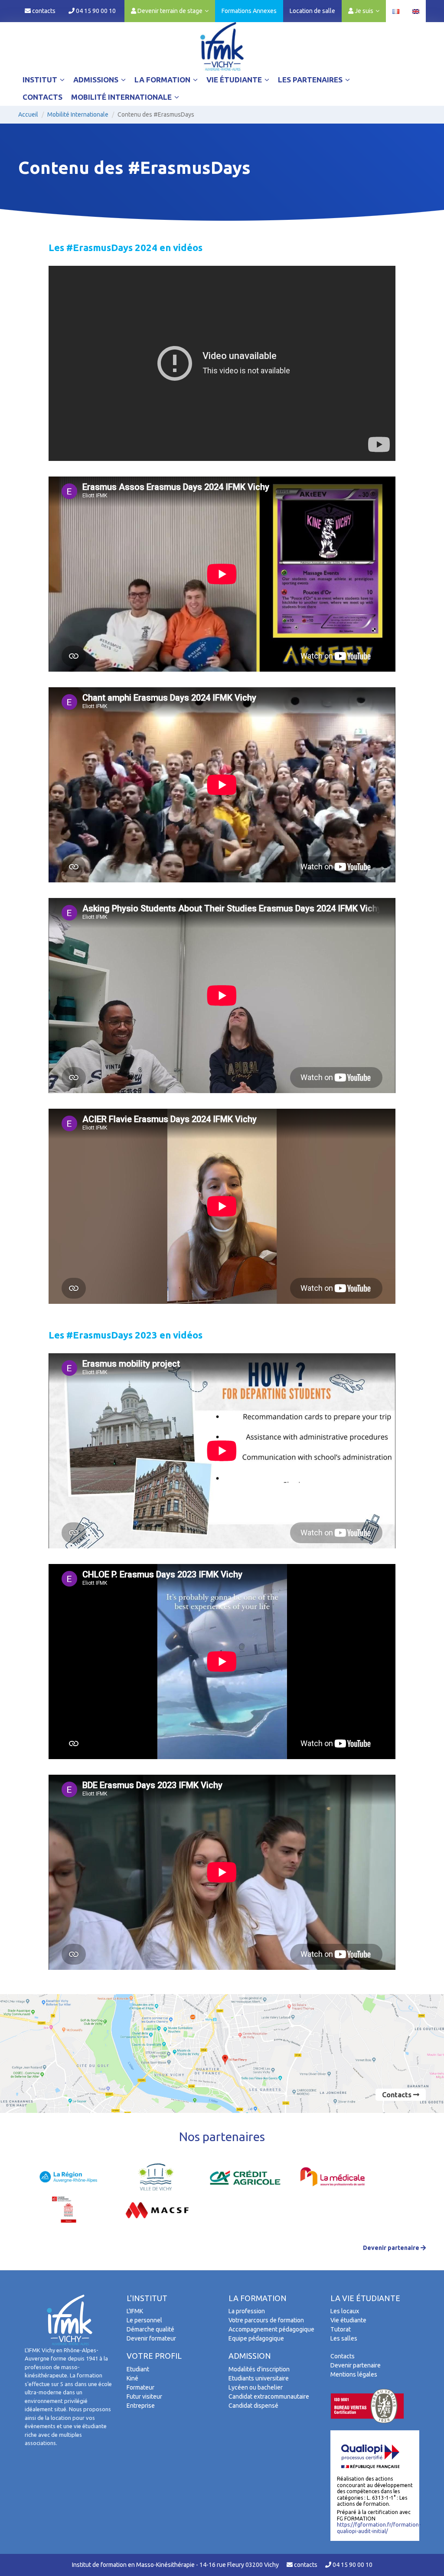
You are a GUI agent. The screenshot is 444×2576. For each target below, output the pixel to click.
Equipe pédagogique (256, 2338)
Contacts (42, 97)
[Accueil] (222, 46)
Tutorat (341, 2329)
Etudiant (138, 2369)
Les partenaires (311, 80)
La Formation (163, 80)
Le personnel (144, 2320)
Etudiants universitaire (259, 2378)
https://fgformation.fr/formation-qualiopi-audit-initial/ (379, 2528)
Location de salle (312, 11)
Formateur (140, 2387)
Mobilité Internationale (122, 97)
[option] (69, 2177)
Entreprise (141, 2406)
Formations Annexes (249, 11)
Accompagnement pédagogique (271, 2329)
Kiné (132, 2378)
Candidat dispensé (253, 2406)
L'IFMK (135, 2311)
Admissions (97, 80)
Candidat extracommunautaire (269, 2396)
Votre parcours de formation (266, 2320)
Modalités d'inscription (259, 2369)
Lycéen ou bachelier (256, 2387)
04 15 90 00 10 (95, 11)
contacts (43, 11)
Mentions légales (354, 2374)
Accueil (28, 114)
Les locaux (345, 2311)
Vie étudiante (235, 80)
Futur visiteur (144, 2396)
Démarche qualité (150, 2329)
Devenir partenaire (392, 2248)
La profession (247, 2311)
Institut (41, 80)
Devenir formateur (151, 2338)
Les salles (344, 2338)
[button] (170, 11)
